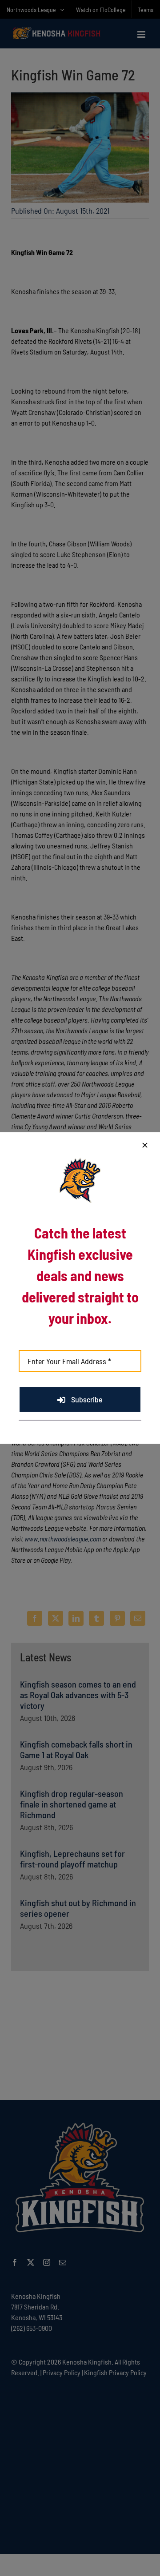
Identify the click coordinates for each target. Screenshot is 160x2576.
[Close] (145, 1145)
